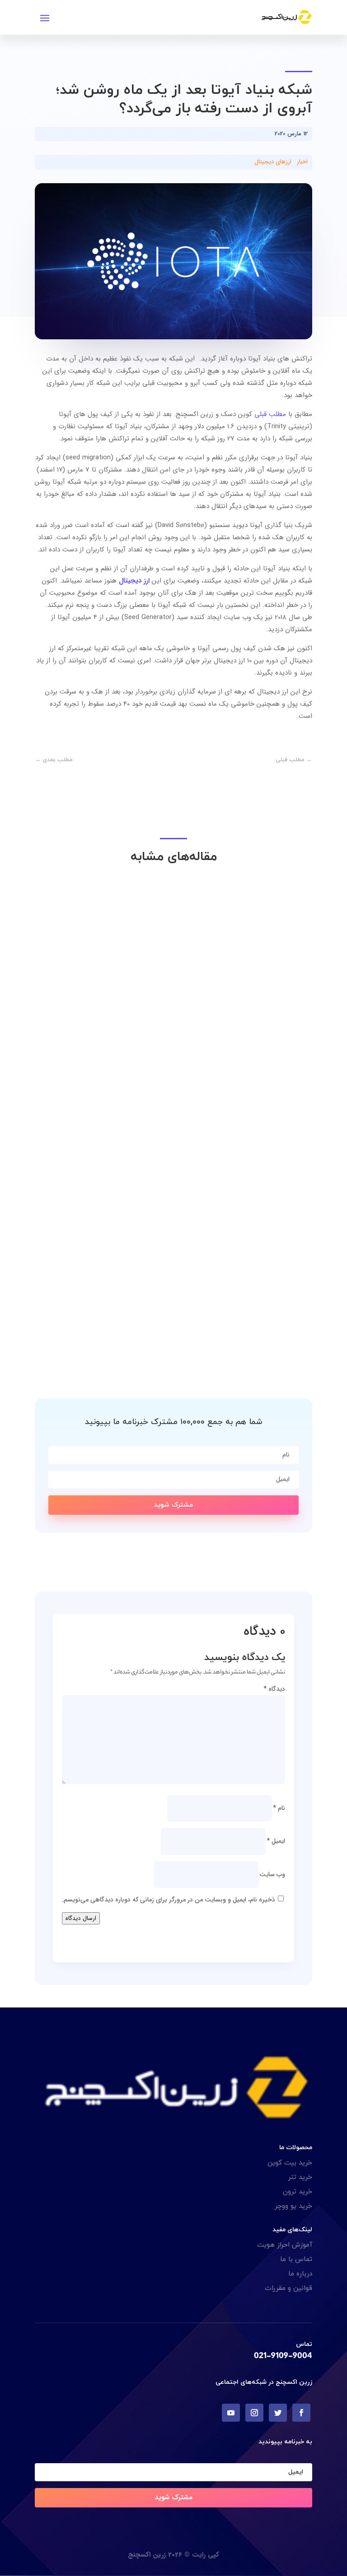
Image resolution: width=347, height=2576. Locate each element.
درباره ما (300, 2274)
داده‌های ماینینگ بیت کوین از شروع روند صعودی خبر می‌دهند (192, 1331)
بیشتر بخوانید (276, 1103)
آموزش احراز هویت (285, 2245)
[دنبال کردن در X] (278, 2413)
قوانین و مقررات (288, 2288)
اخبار (302, 162)
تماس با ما (296, 2259)
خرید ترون (298, 2192)
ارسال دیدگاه (81, 1918)
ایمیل (276, 1841)
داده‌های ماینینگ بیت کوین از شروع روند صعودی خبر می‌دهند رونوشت (178, 1087)
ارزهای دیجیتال (273, 162)
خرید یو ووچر (293, 2206)
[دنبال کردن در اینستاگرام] (254, 2413)
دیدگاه (274, 1689)
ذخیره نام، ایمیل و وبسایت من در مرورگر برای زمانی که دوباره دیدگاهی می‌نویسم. (169, 1900)
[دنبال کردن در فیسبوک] (301, 2413)
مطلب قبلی (270, 414)
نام (279, 1808)
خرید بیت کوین (290, 2163)
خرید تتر (300, 2177)
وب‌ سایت (272, 1874)
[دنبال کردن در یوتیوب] (231, 2413)
